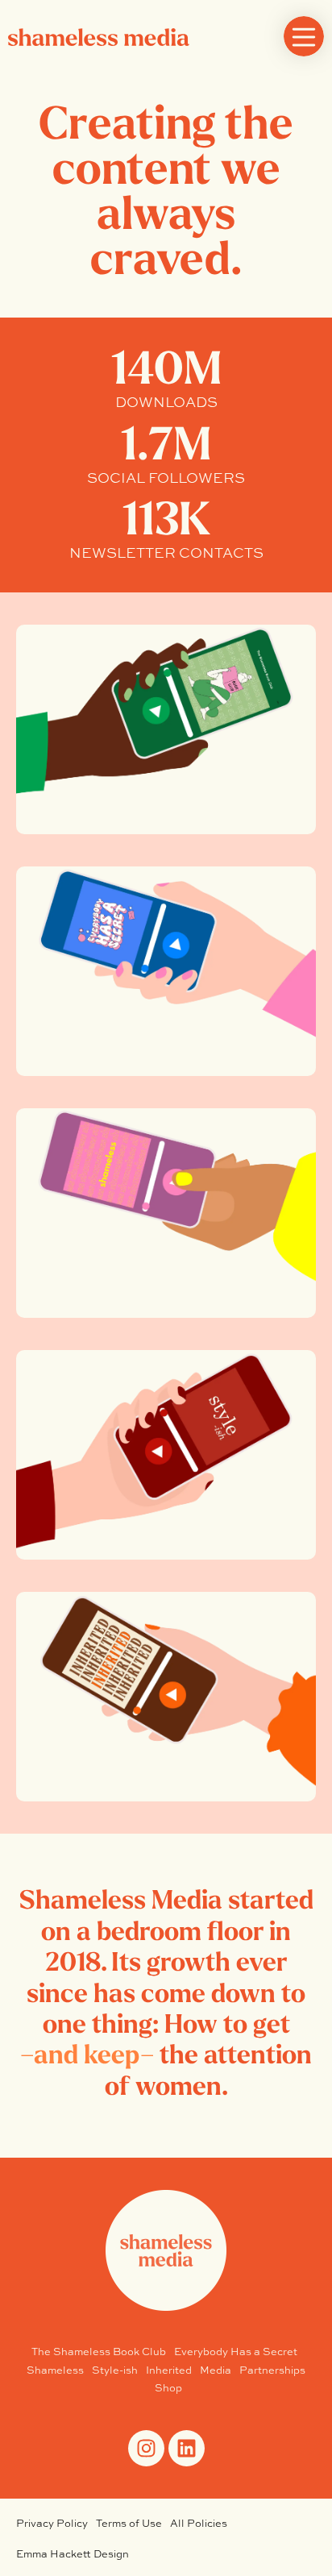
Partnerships (272, 2370)
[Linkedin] (187, 2448)
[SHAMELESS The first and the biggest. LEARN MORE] (166, 1213)
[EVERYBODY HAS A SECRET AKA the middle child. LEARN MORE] (166, 971)
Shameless (55, 2370)
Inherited (169, 2370)
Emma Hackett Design (73, 2554)
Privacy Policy (52, 2523)
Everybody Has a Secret (236, 2352)
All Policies (199, 2523)
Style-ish (115, 2370)
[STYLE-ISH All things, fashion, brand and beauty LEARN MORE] (166, 1455)
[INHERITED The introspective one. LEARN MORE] (166, 1697)
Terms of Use (129, 2523)
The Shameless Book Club (99, 2352)
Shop (168, 2388)
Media (216, 2370)
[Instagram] (146, 2448)
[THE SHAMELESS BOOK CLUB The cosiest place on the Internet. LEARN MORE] (166, 729)
